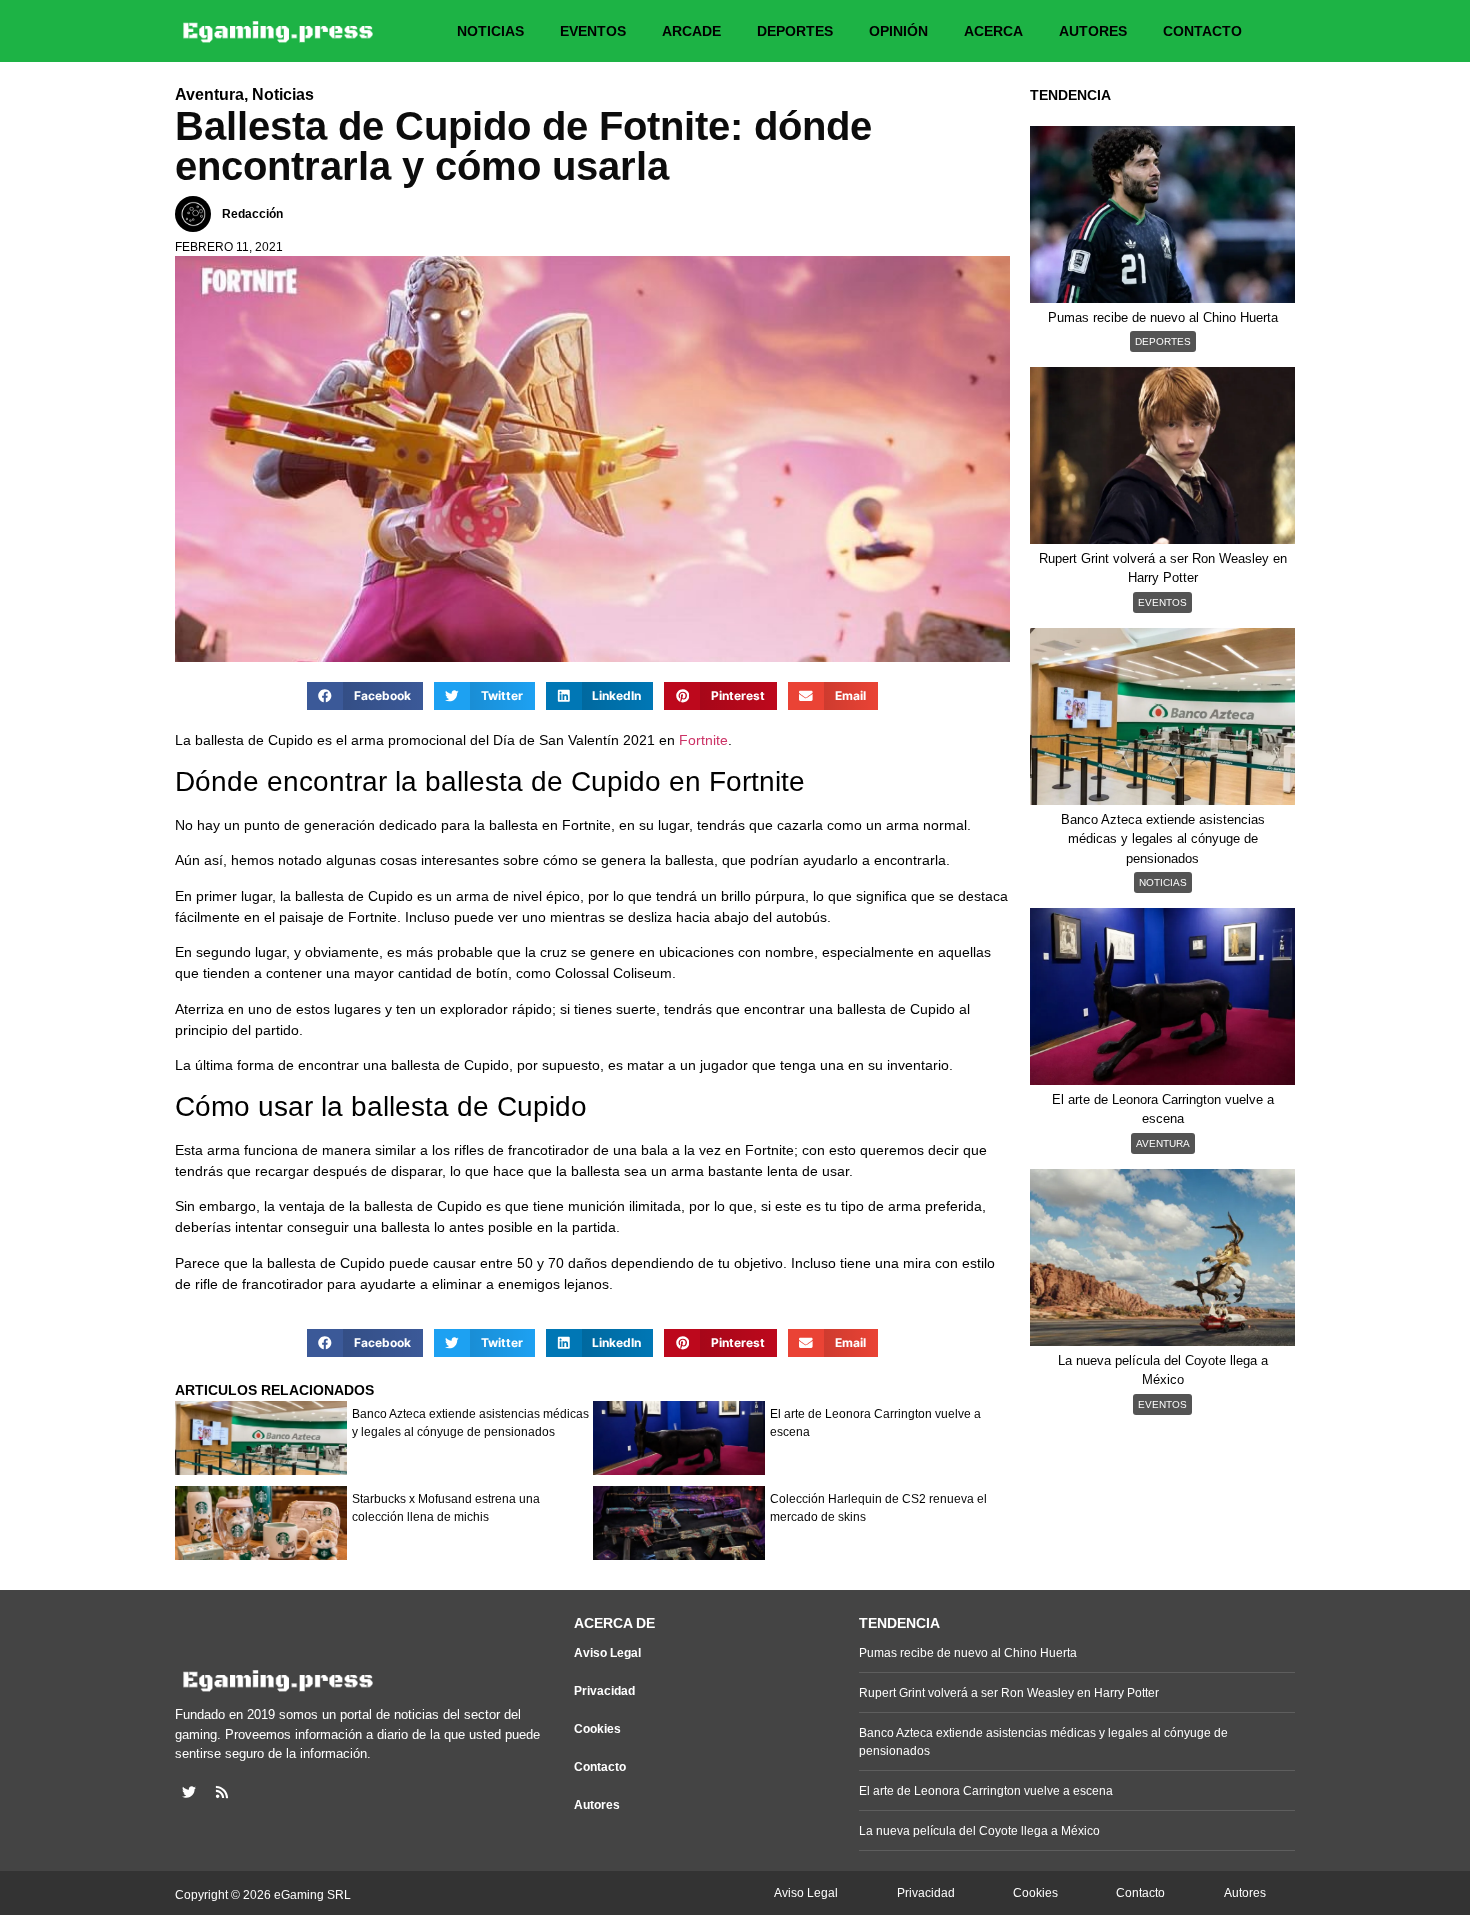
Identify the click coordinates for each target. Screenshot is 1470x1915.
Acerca (993, 31)
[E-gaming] (279, 31)
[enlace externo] (189, 1792)
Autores (1093, 31)
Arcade (691, 31)
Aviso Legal (607, 1653)
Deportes (795, 31)
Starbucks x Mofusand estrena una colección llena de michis (446, 1508)
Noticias (490, 31)
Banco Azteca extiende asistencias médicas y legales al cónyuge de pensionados (470, 1423)
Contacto (1202, 31)
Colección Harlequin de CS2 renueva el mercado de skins (878, 1508)
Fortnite (703, 740)
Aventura (1163, 1143)
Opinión (898, 31)
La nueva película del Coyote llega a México (979, 1831)
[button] (365, 696)
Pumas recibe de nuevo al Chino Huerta (968, 1653)
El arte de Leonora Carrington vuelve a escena (875, 1423)
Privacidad (604, 1691)
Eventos (593, 31)
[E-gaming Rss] (222, 1792)
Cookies (597, 1729)
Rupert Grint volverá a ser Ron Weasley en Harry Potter (1009, 1693)
